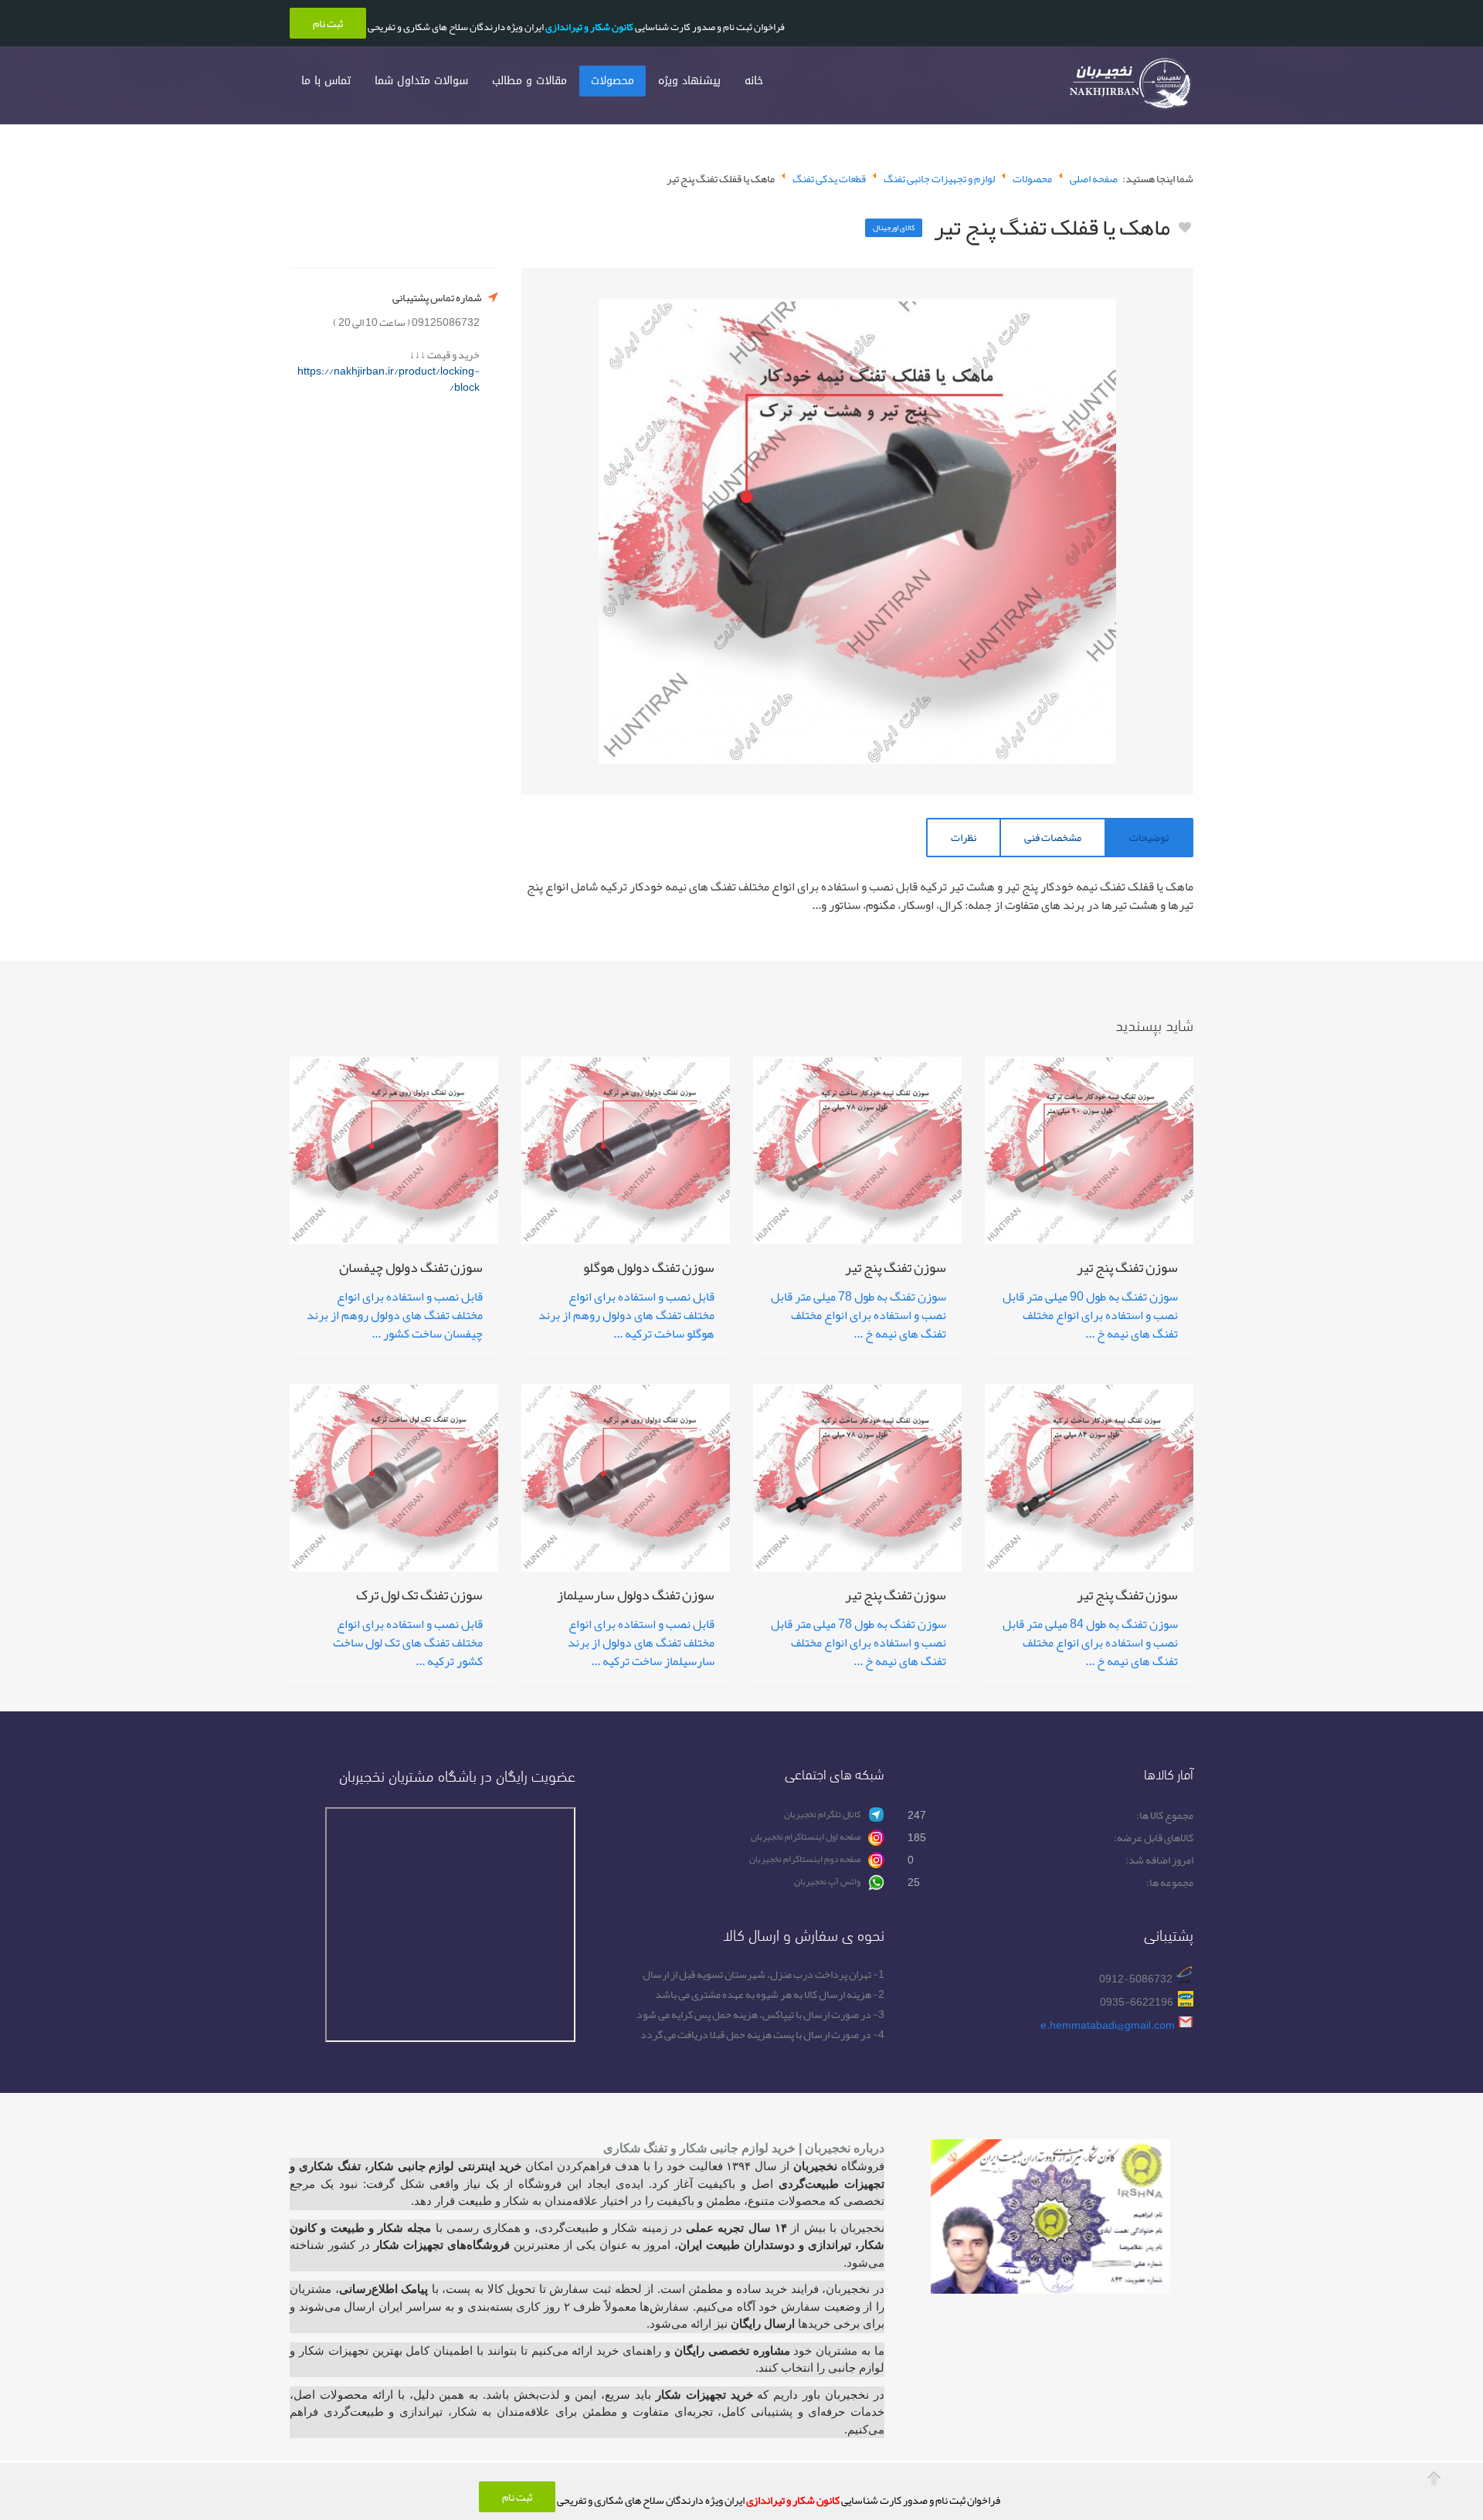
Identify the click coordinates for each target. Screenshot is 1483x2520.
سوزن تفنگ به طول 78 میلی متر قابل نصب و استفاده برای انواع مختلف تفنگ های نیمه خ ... (859, 1315)
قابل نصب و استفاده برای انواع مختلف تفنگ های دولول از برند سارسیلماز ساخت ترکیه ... (641, 1643)
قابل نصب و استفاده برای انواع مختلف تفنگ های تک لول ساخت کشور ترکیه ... (408, 1643)
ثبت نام (517, 2497)
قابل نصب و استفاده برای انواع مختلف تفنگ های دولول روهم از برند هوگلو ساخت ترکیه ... (626, 1315)
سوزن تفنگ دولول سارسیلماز (636, 1597)
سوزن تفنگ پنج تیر (1127, 1270)
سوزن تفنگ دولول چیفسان (411, 1270)
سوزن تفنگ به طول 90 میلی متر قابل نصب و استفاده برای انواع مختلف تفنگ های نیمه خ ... (1090, 1315)
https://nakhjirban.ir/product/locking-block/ (389, 379)
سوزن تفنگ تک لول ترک (419, 1597)
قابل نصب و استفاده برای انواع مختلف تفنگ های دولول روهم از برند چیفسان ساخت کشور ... (395, 1315)
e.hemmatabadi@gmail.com (1108, 2025)
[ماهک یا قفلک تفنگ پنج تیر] (857, 531)
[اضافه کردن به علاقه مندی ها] (1185, 228)
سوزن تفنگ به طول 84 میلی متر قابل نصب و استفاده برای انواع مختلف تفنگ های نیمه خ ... (1090, 1643)
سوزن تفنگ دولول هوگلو (649, 1270)
